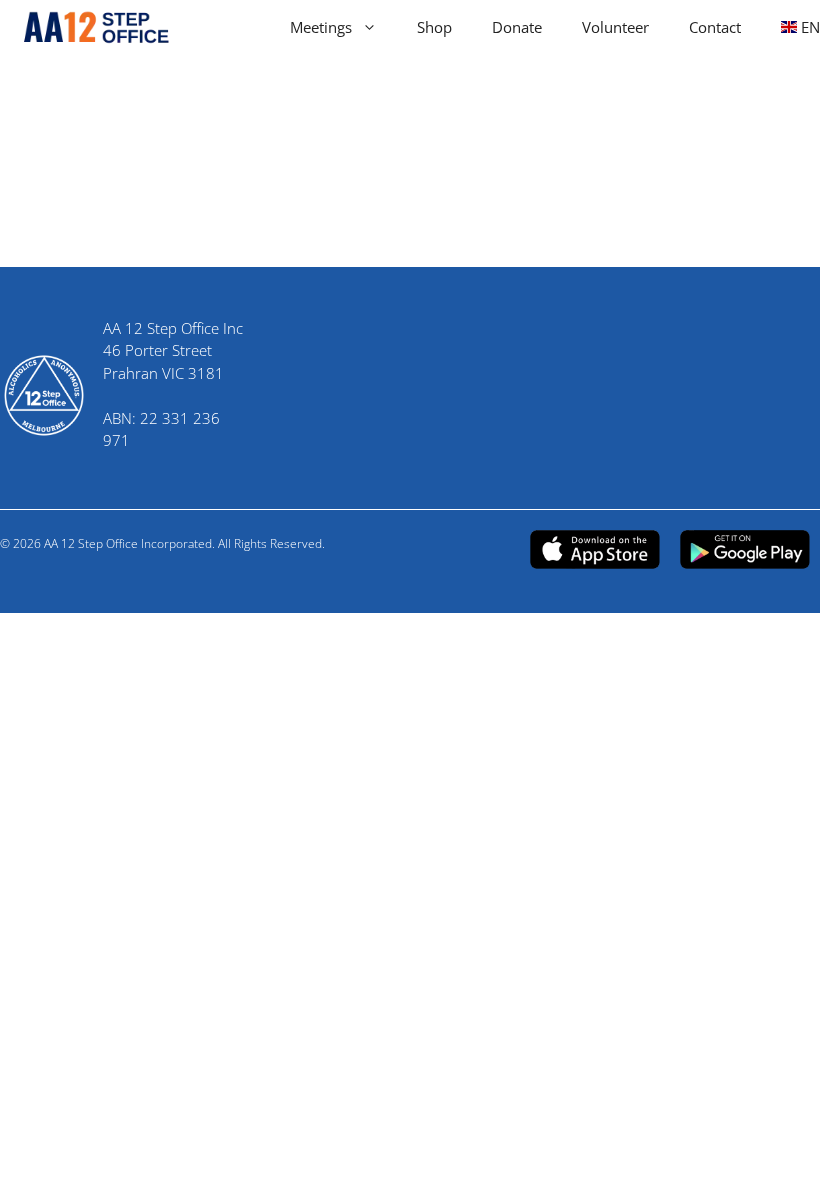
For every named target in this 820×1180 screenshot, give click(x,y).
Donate (517, 27)
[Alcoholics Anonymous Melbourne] (87, 27)
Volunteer (615, 27)
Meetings (321, 27)
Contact (715, 27)
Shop (434, 27)
